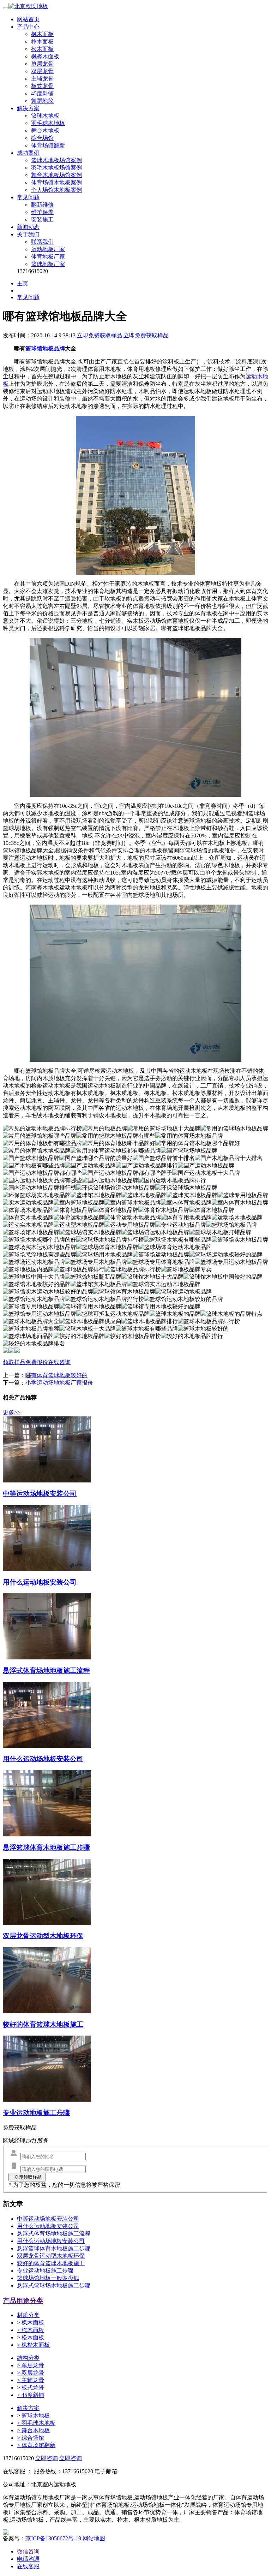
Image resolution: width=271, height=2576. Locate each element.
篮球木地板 (45, 116)
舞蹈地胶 (42, 101)
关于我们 (28, 234)
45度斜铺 (42, 93)
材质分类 (28, 2315)
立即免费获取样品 (100, 335)
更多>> (12, 1412)
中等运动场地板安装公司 (48, 2219)
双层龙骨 (42, 71)
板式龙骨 (42, 86)
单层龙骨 (42, 64)
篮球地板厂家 (48, 264)
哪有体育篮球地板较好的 (56, 1375)
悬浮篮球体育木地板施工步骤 (54, 2248)
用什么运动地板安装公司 (48, 2226)
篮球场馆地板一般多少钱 (48, 2278)
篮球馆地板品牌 (45, 348)
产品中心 (28, 27)
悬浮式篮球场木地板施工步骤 (54, 2285)
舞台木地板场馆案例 (56, 175)
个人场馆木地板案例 (56, 190)
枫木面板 (42, 34)
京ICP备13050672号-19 (53, 2538)
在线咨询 (59, 1362)
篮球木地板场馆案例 (56, 160)
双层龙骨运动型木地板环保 (51, 2256)
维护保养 (42, 212)
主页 (23, 283)
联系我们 (42, 242)
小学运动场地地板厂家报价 (59, 1383)
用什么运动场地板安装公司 (51, 2241)
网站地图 (94, 2538)
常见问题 (28, 197)
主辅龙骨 (42, 79)
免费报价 (37, 1362)
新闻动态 (28, 227)
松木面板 (42, 49)
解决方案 (28, 108)
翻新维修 (42, 205)
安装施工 (42, 220)
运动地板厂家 (48, 249)
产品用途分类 (23, 2301)
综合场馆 (42, 138)
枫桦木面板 (45, 56)
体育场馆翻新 (48, 145)
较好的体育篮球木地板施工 (51, 2263)
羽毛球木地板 (48, 123)
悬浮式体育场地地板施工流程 (54, 2234)
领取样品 (14, 1362)
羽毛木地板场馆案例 (56, 168)
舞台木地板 (45, 131)
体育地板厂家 (48, 257)
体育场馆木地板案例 (56, 182)
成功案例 (28, 153)
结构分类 (28, 2358)
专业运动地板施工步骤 (45, 2271)
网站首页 (28, 19)
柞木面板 (42, 42)
